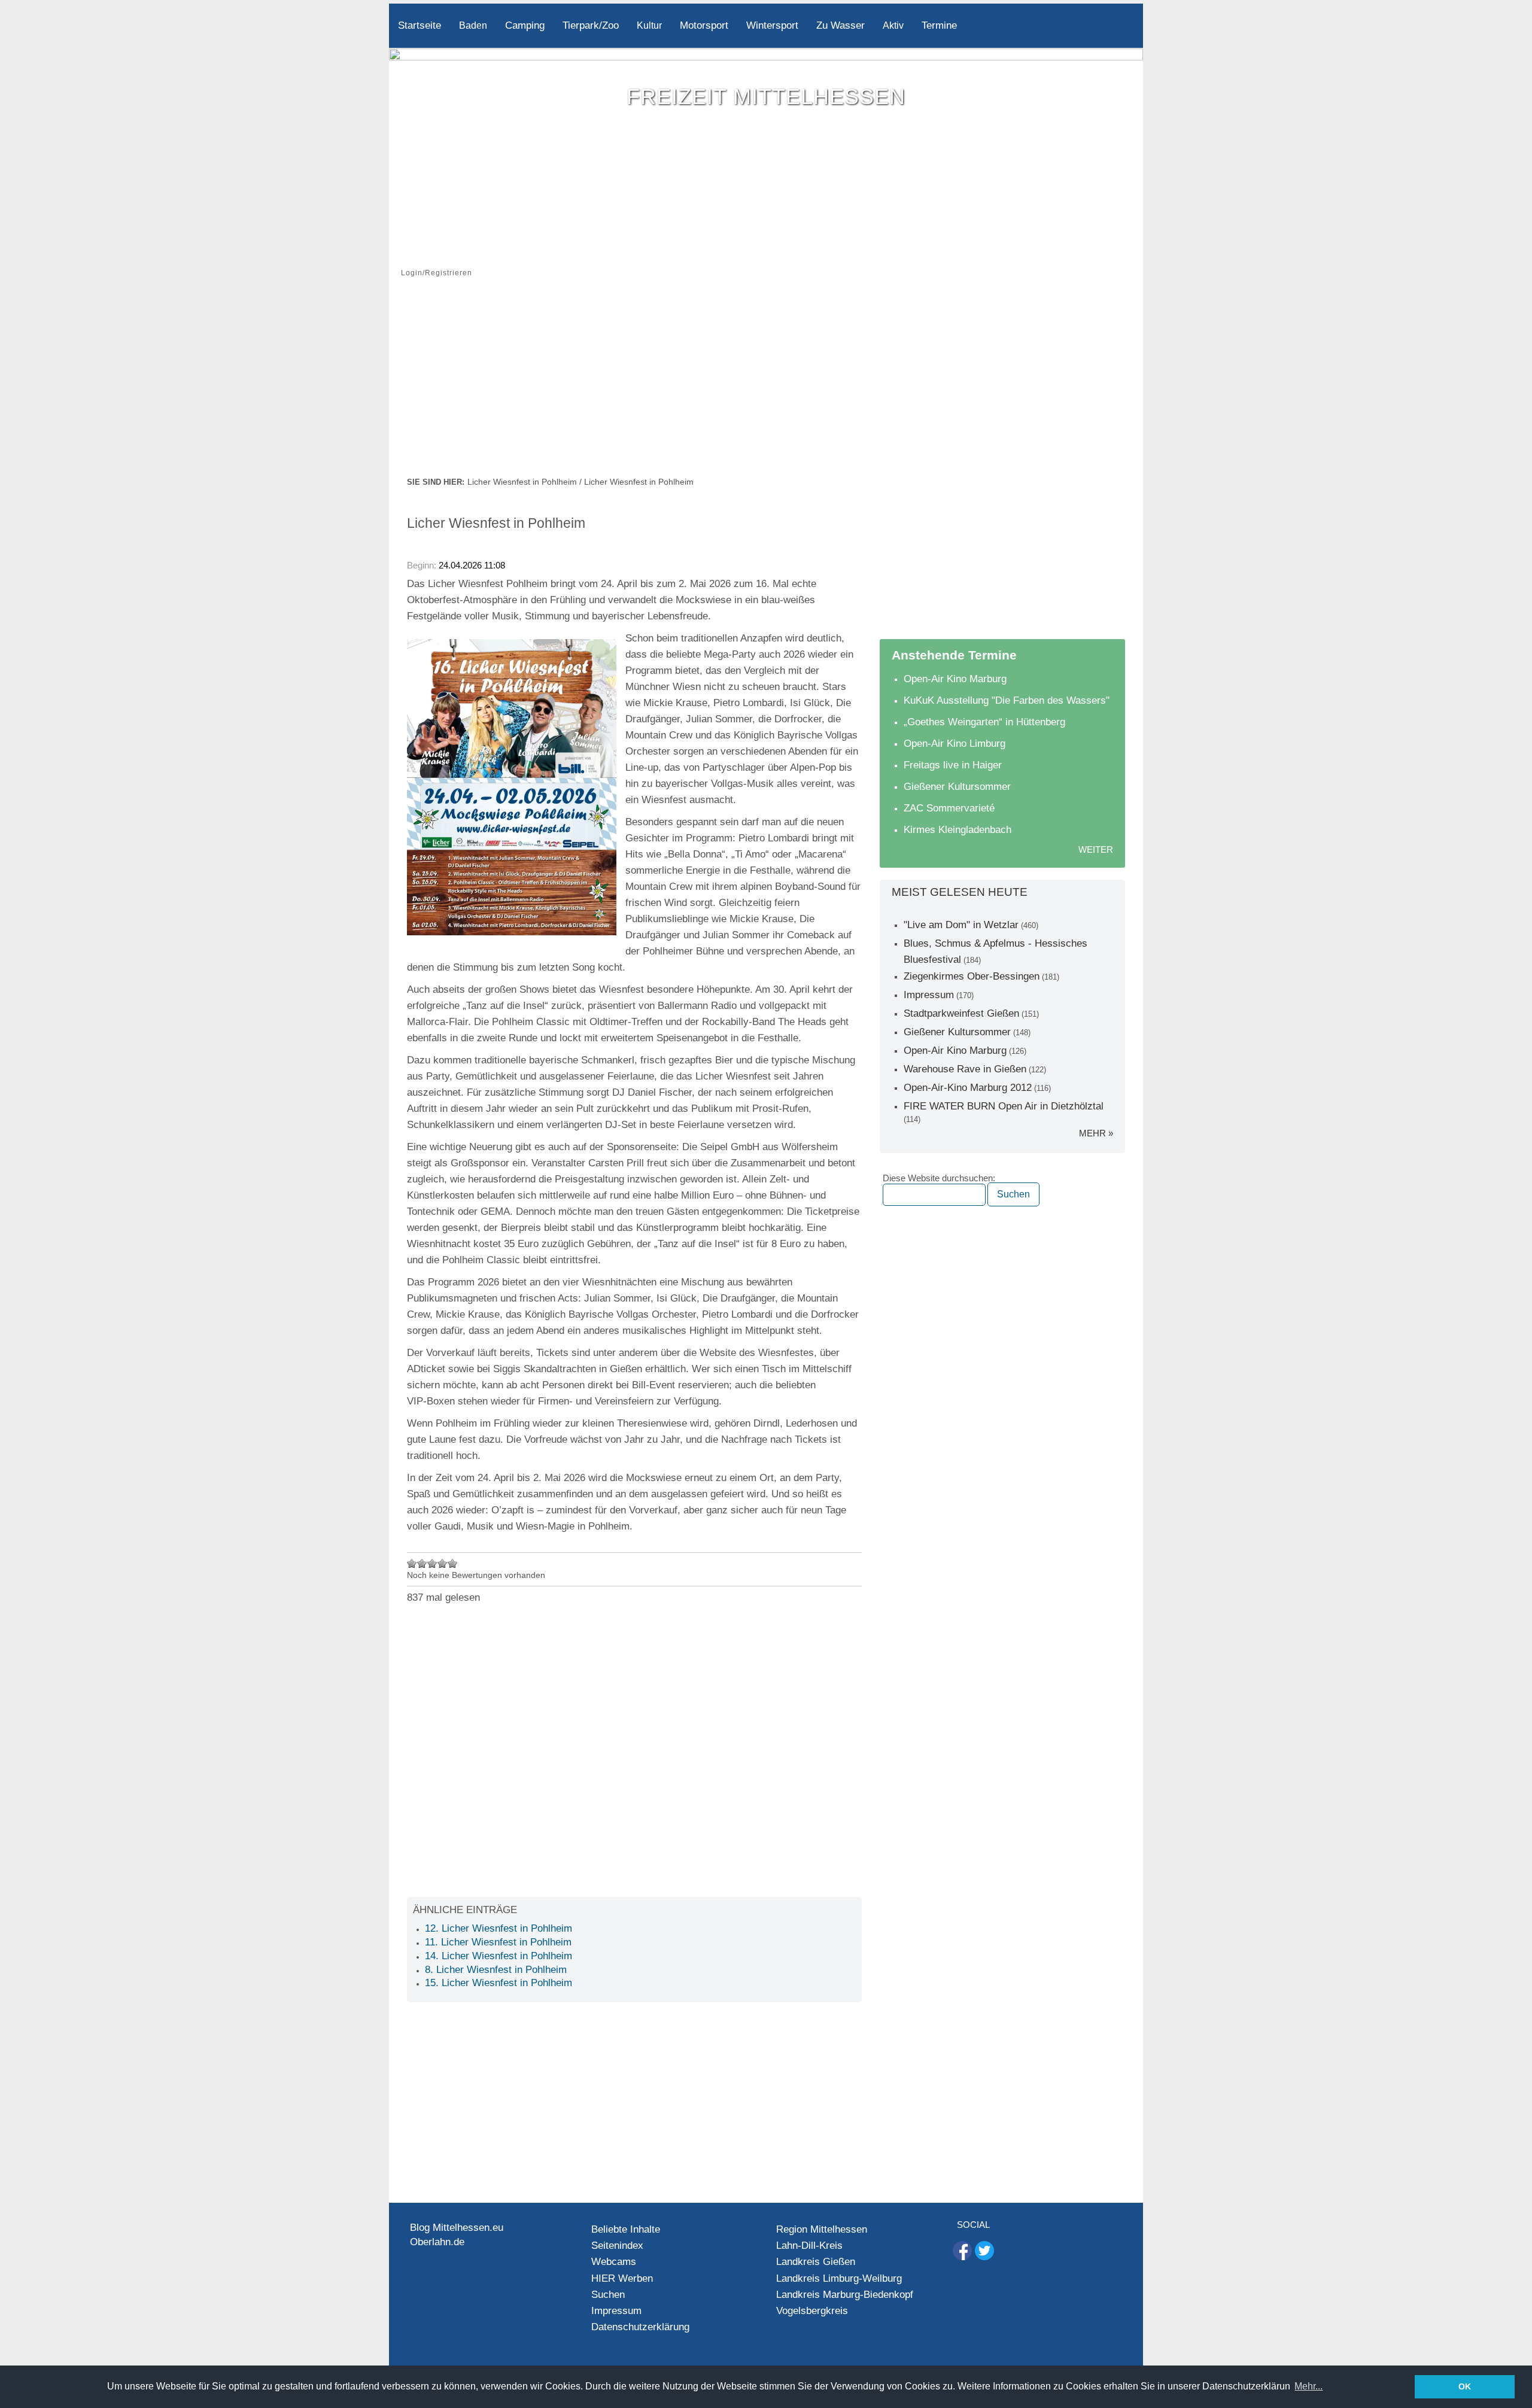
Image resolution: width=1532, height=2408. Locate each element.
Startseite (420, 25)
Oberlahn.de (437, 2242)
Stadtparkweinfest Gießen (961, 1013)
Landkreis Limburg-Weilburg (839, 2278)
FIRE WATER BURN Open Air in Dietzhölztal (1004, 1106)
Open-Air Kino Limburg (955, 744)
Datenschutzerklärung (640, 2327)
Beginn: (423, 565)
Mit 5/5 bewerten (453, 1563)
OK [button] (1465, 2386)
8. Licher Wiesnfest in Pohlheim (496, 1970)
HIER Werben (622, 2278)
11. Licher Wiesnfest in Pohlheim (498, 1942)
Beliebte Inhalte (626, 2229)
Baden (473, 25)
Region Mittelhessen (822, 2229)
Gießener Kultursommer (957, 787)
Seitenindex (617, 2246)
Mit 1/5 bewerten (412, 1563)
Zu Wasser (841, 25)
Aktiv (893, 25)
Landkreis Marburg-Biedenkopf (845, 2295)
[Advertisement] (766, 385)
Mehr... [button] (1308, 2386)
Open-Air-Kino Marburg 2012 (968, 1088)
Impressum (929, 995)
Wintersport (772, 25)
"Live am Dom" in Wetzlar (961, 925)
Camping (525, 25)
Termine (939, 25)
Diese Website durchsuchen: (939, 1178)
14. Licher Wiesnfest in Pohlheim (498, 1956)
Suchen (608, 2295)
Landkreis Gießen (816, 2262)
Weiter (1096, 849)
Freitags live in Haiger (953, 765)
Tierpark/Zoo (591, 25)
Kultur (649, 25)
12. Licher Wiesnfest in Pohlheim (498, 1928)
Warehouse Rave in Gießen (965, 1069)
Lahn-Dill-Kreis (809, 2246)
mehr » (1096, 1133)
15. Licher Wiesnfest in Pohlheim (498, 1983)
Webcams (614, 2262)
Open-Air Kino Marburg (955, 679)
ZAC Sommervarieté (949, 808)
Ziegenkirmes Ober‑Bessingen (972, 976)
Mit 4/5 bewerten (443, 1563)
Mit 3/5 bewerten (432, 1563)
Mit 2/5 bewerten (422, 1563)
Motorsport (704, 25)
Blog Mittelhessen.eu (457, 2228)
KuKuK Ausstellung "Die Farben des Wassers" (1007, 700)
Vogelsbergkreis (812, 2311)
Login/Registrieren (437, 273)
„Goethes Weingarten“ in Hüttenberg (984, 722)
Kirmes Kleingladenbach (957, 830)
